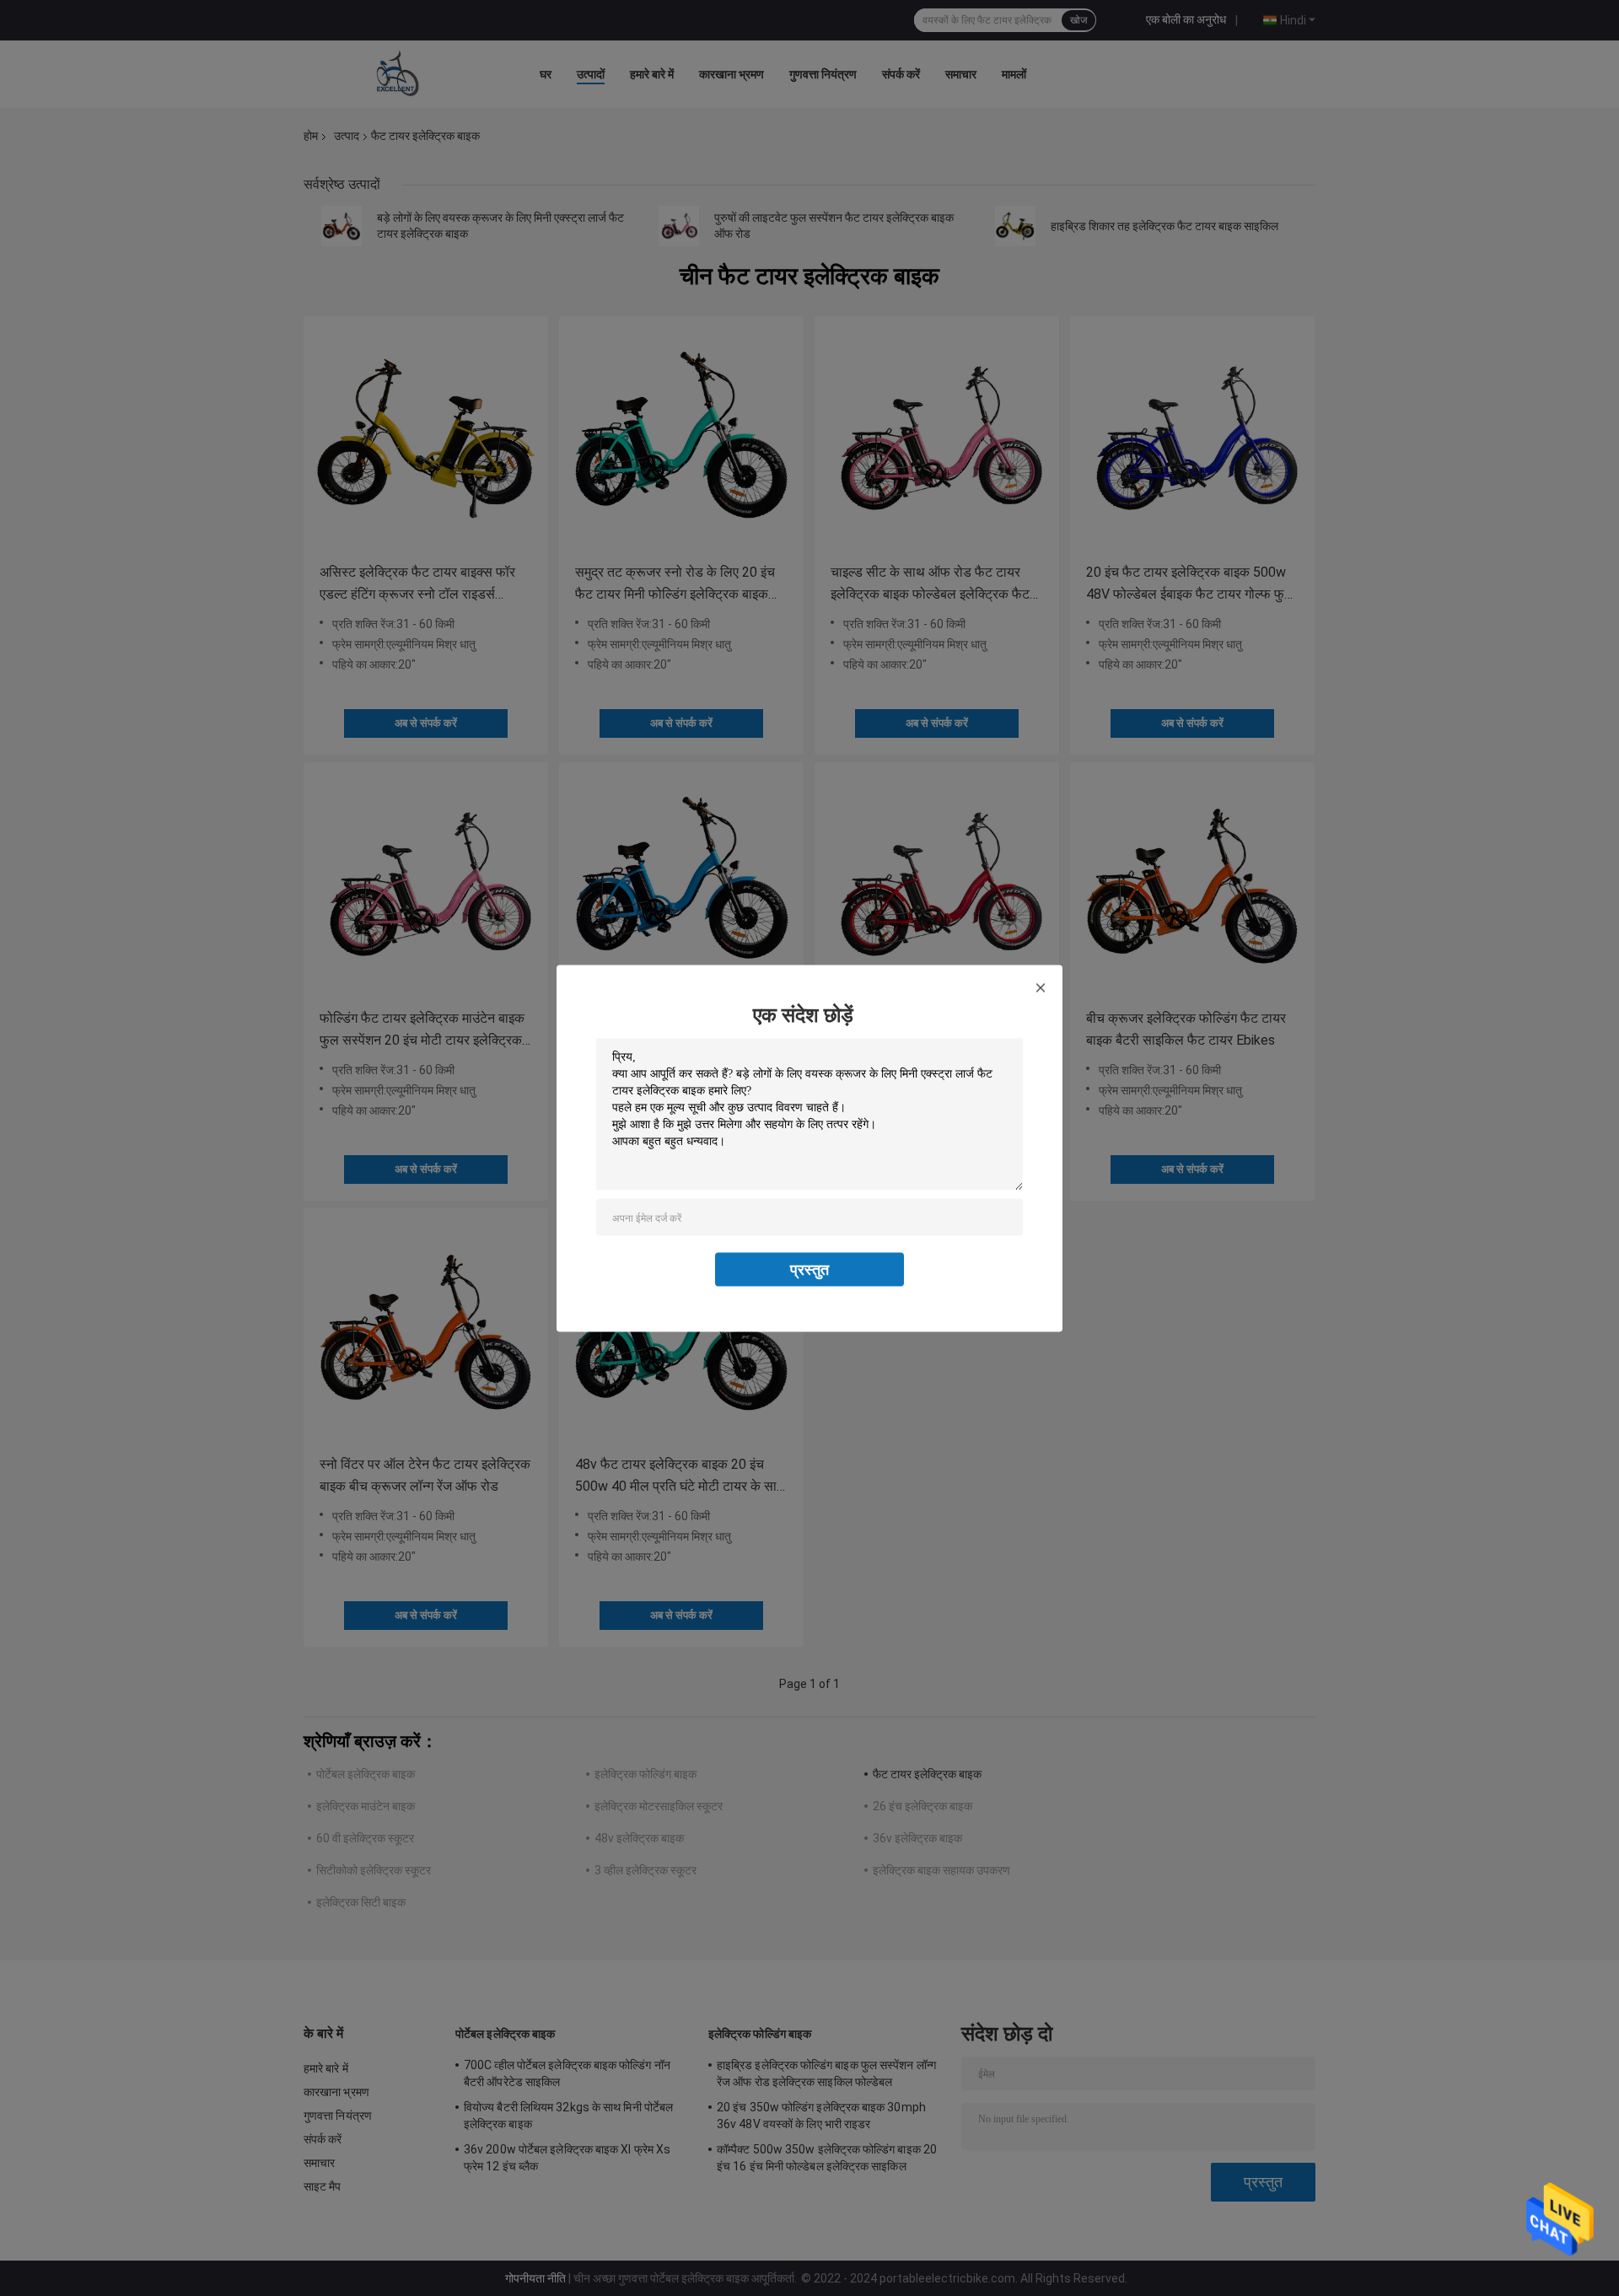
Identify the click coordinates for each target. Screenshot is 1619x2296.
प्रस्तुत (809, 1269)
